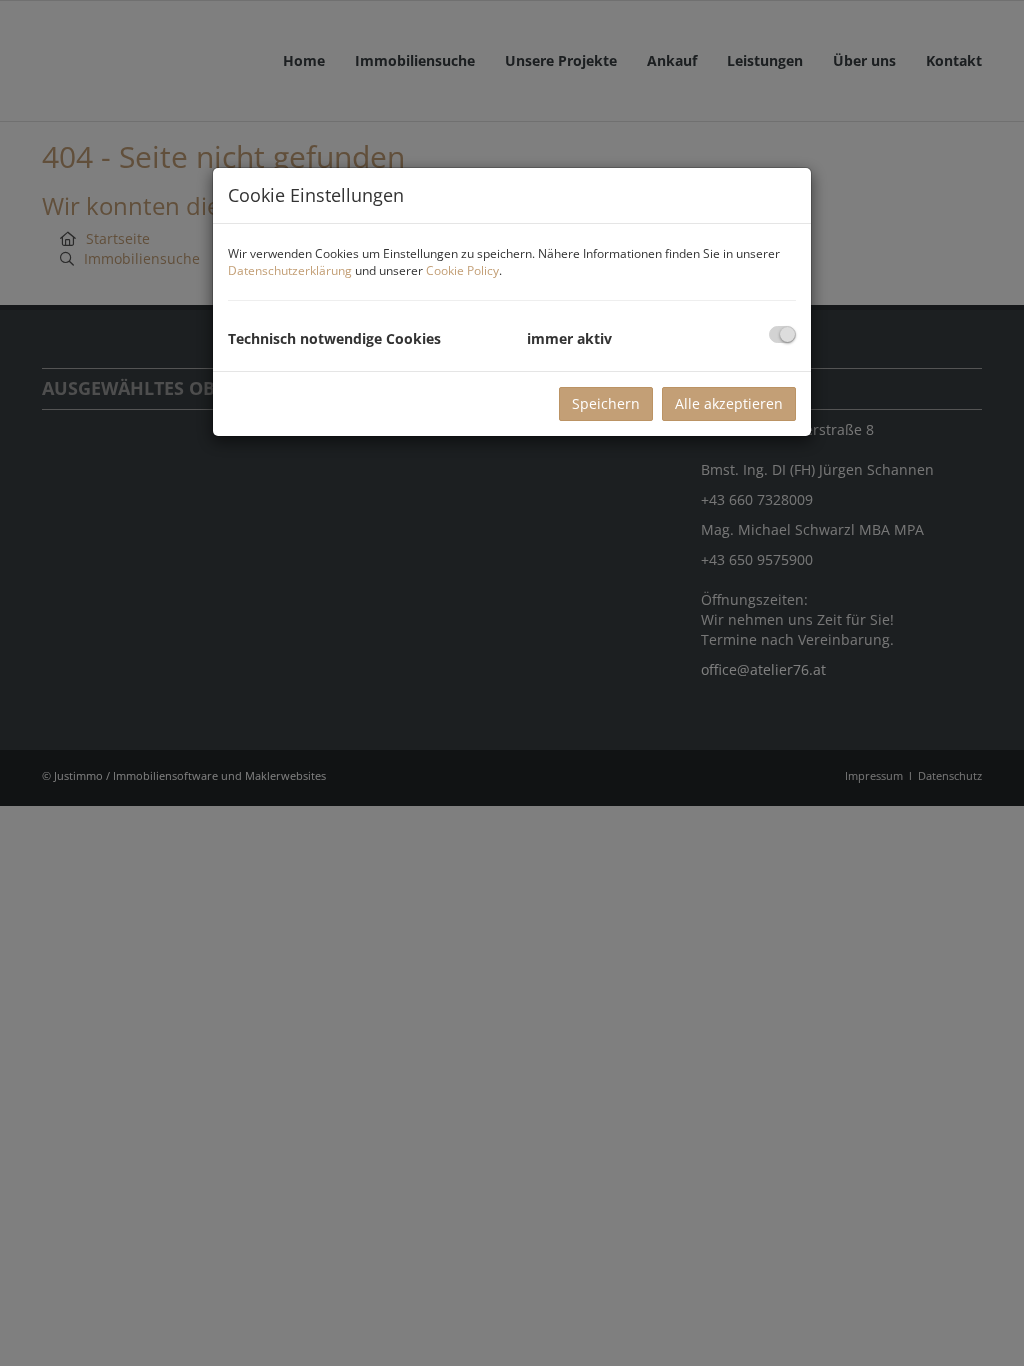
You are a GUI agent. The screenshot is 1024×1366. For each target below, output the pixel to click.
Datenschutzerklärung (290, 270)
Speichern (606, 403)
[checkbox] (782, 334)
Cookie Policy (462, 270)
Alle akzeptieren (729, 403)
